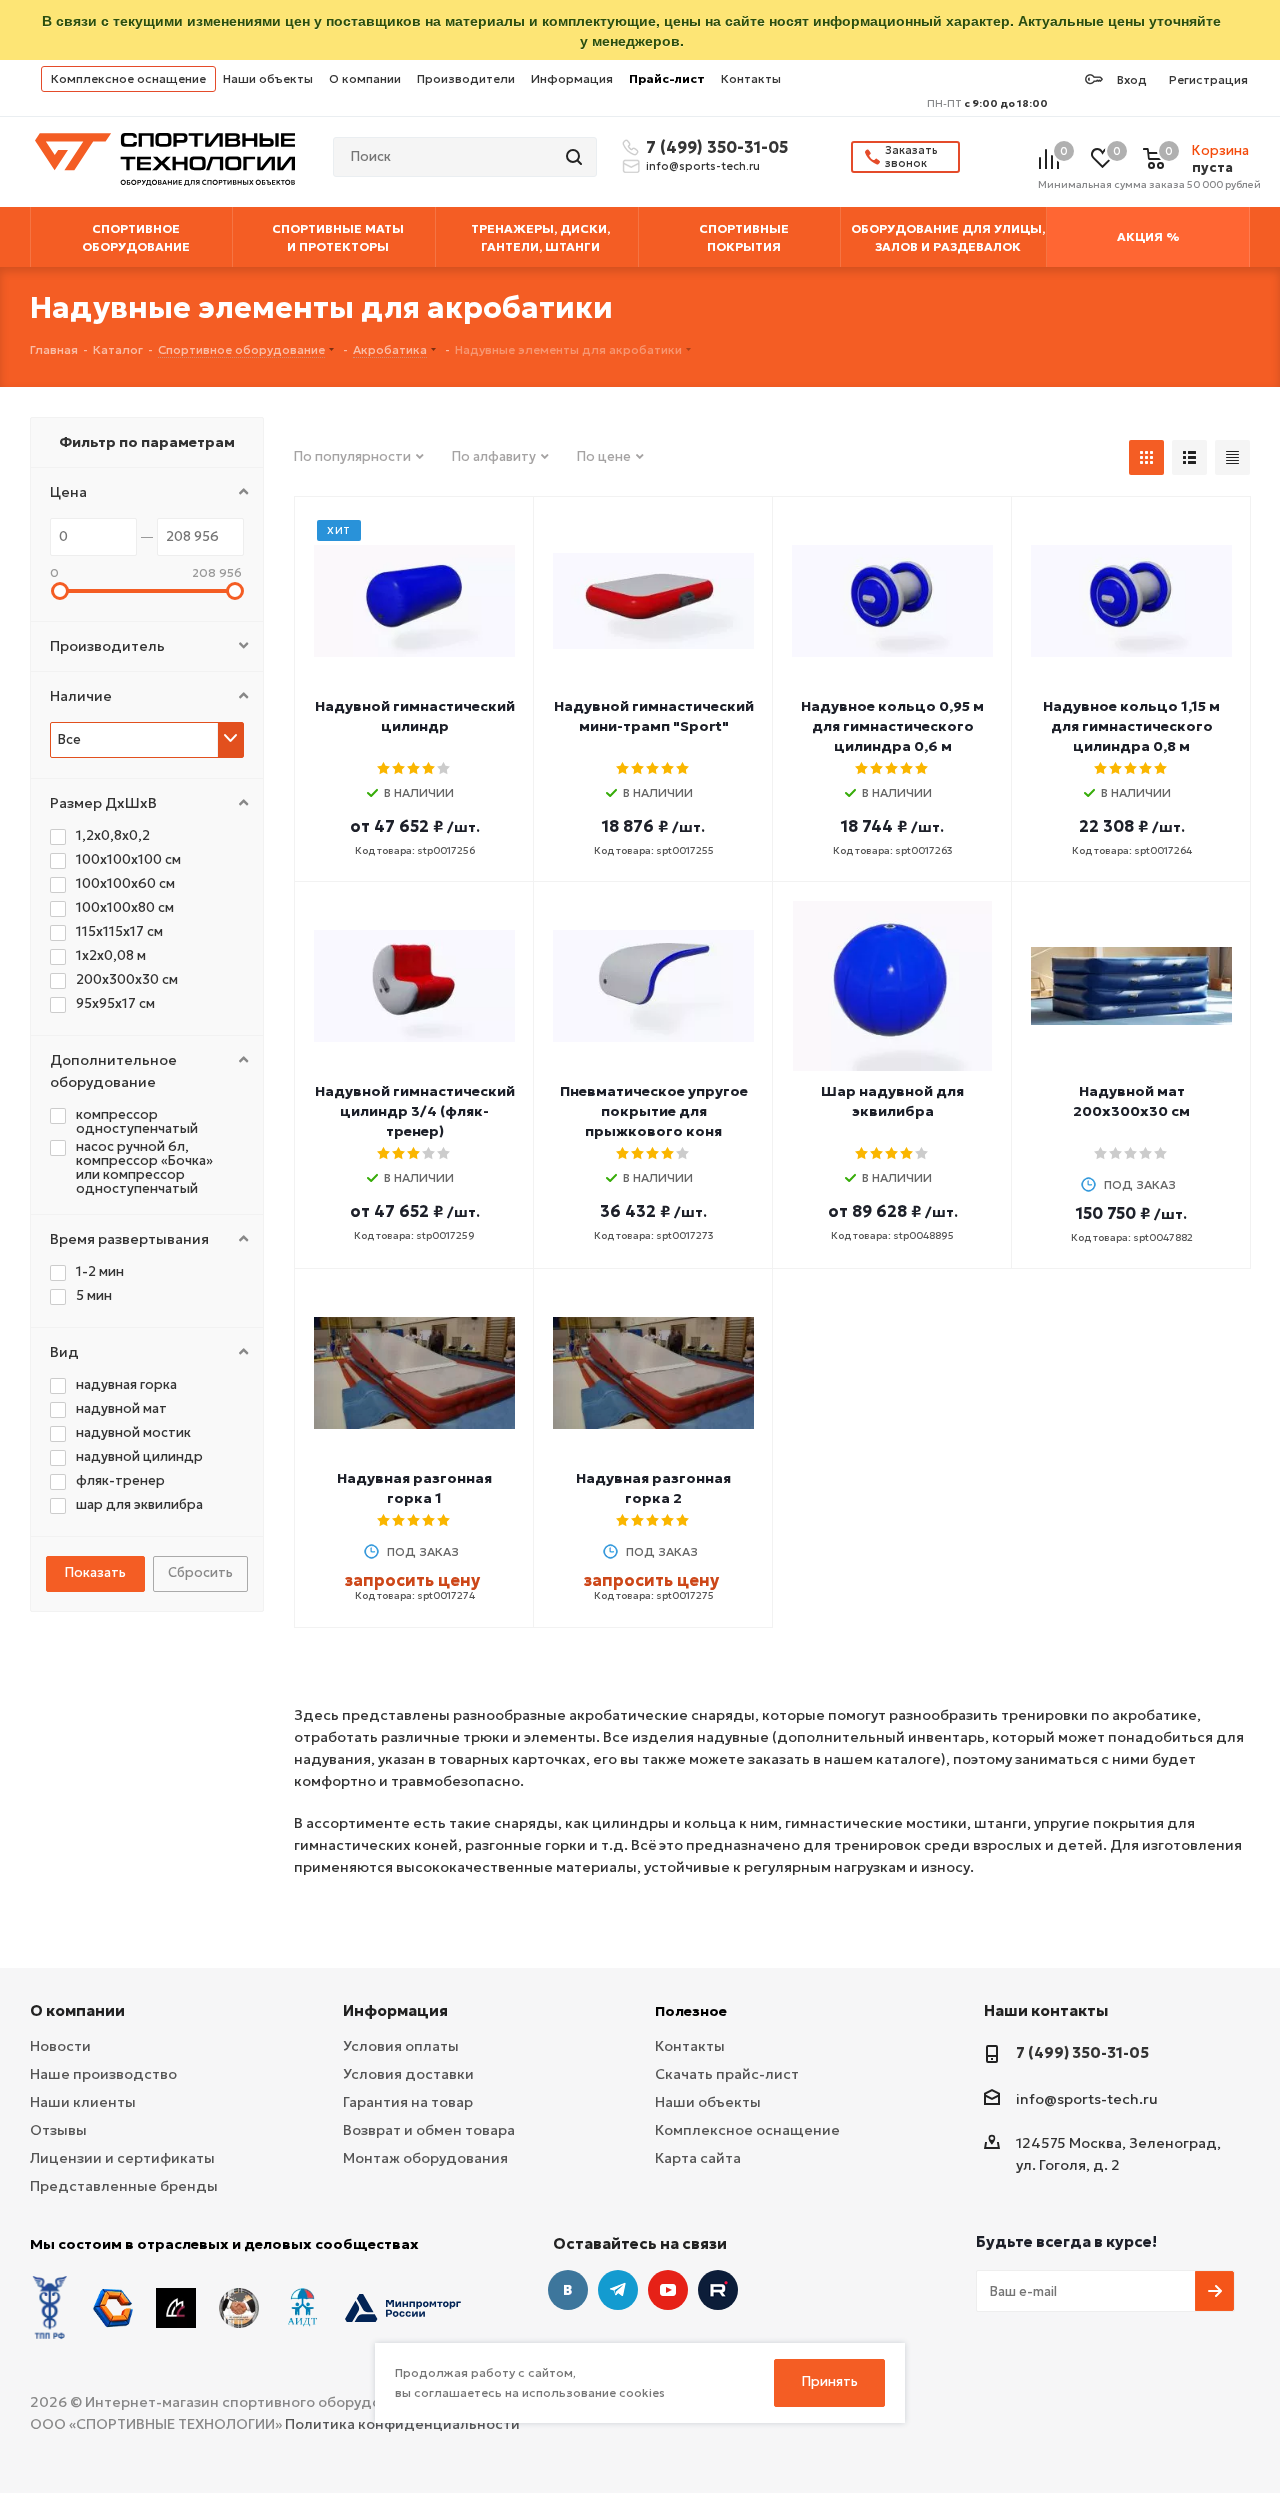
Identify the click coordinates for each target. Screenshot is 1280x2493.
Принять (830, 2381)
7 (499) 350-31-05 (714, 147)
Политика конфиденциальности (402, 2424)
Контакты (751, 78)
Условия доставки (408, 2074)
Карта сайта (698, 2158)
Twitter (718, 2290)
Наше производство (103, 2074)
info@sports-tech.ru (703, 166)
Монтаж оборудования (425, 2158)
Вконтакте (568, 2290)
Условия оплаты (401, 2046)
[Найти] (576, 157)
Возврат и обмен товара (429, 2130)
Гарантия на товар (408, 2102)
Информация (572, 78)
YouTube (668, 2290)
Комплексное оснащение (128, 78)
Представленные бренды (124, 2186)
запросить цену (412, 1580)
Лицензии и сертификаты (122, 2158)
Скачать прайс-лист (727, 2074)
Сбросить (200, 1572)
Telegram (618, 2290)
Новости (60, 2046)
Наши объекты (268, 78)
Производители (466, 78)
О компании (365, 78)
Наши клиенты (83, 2102)
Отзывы (58, 2130)
